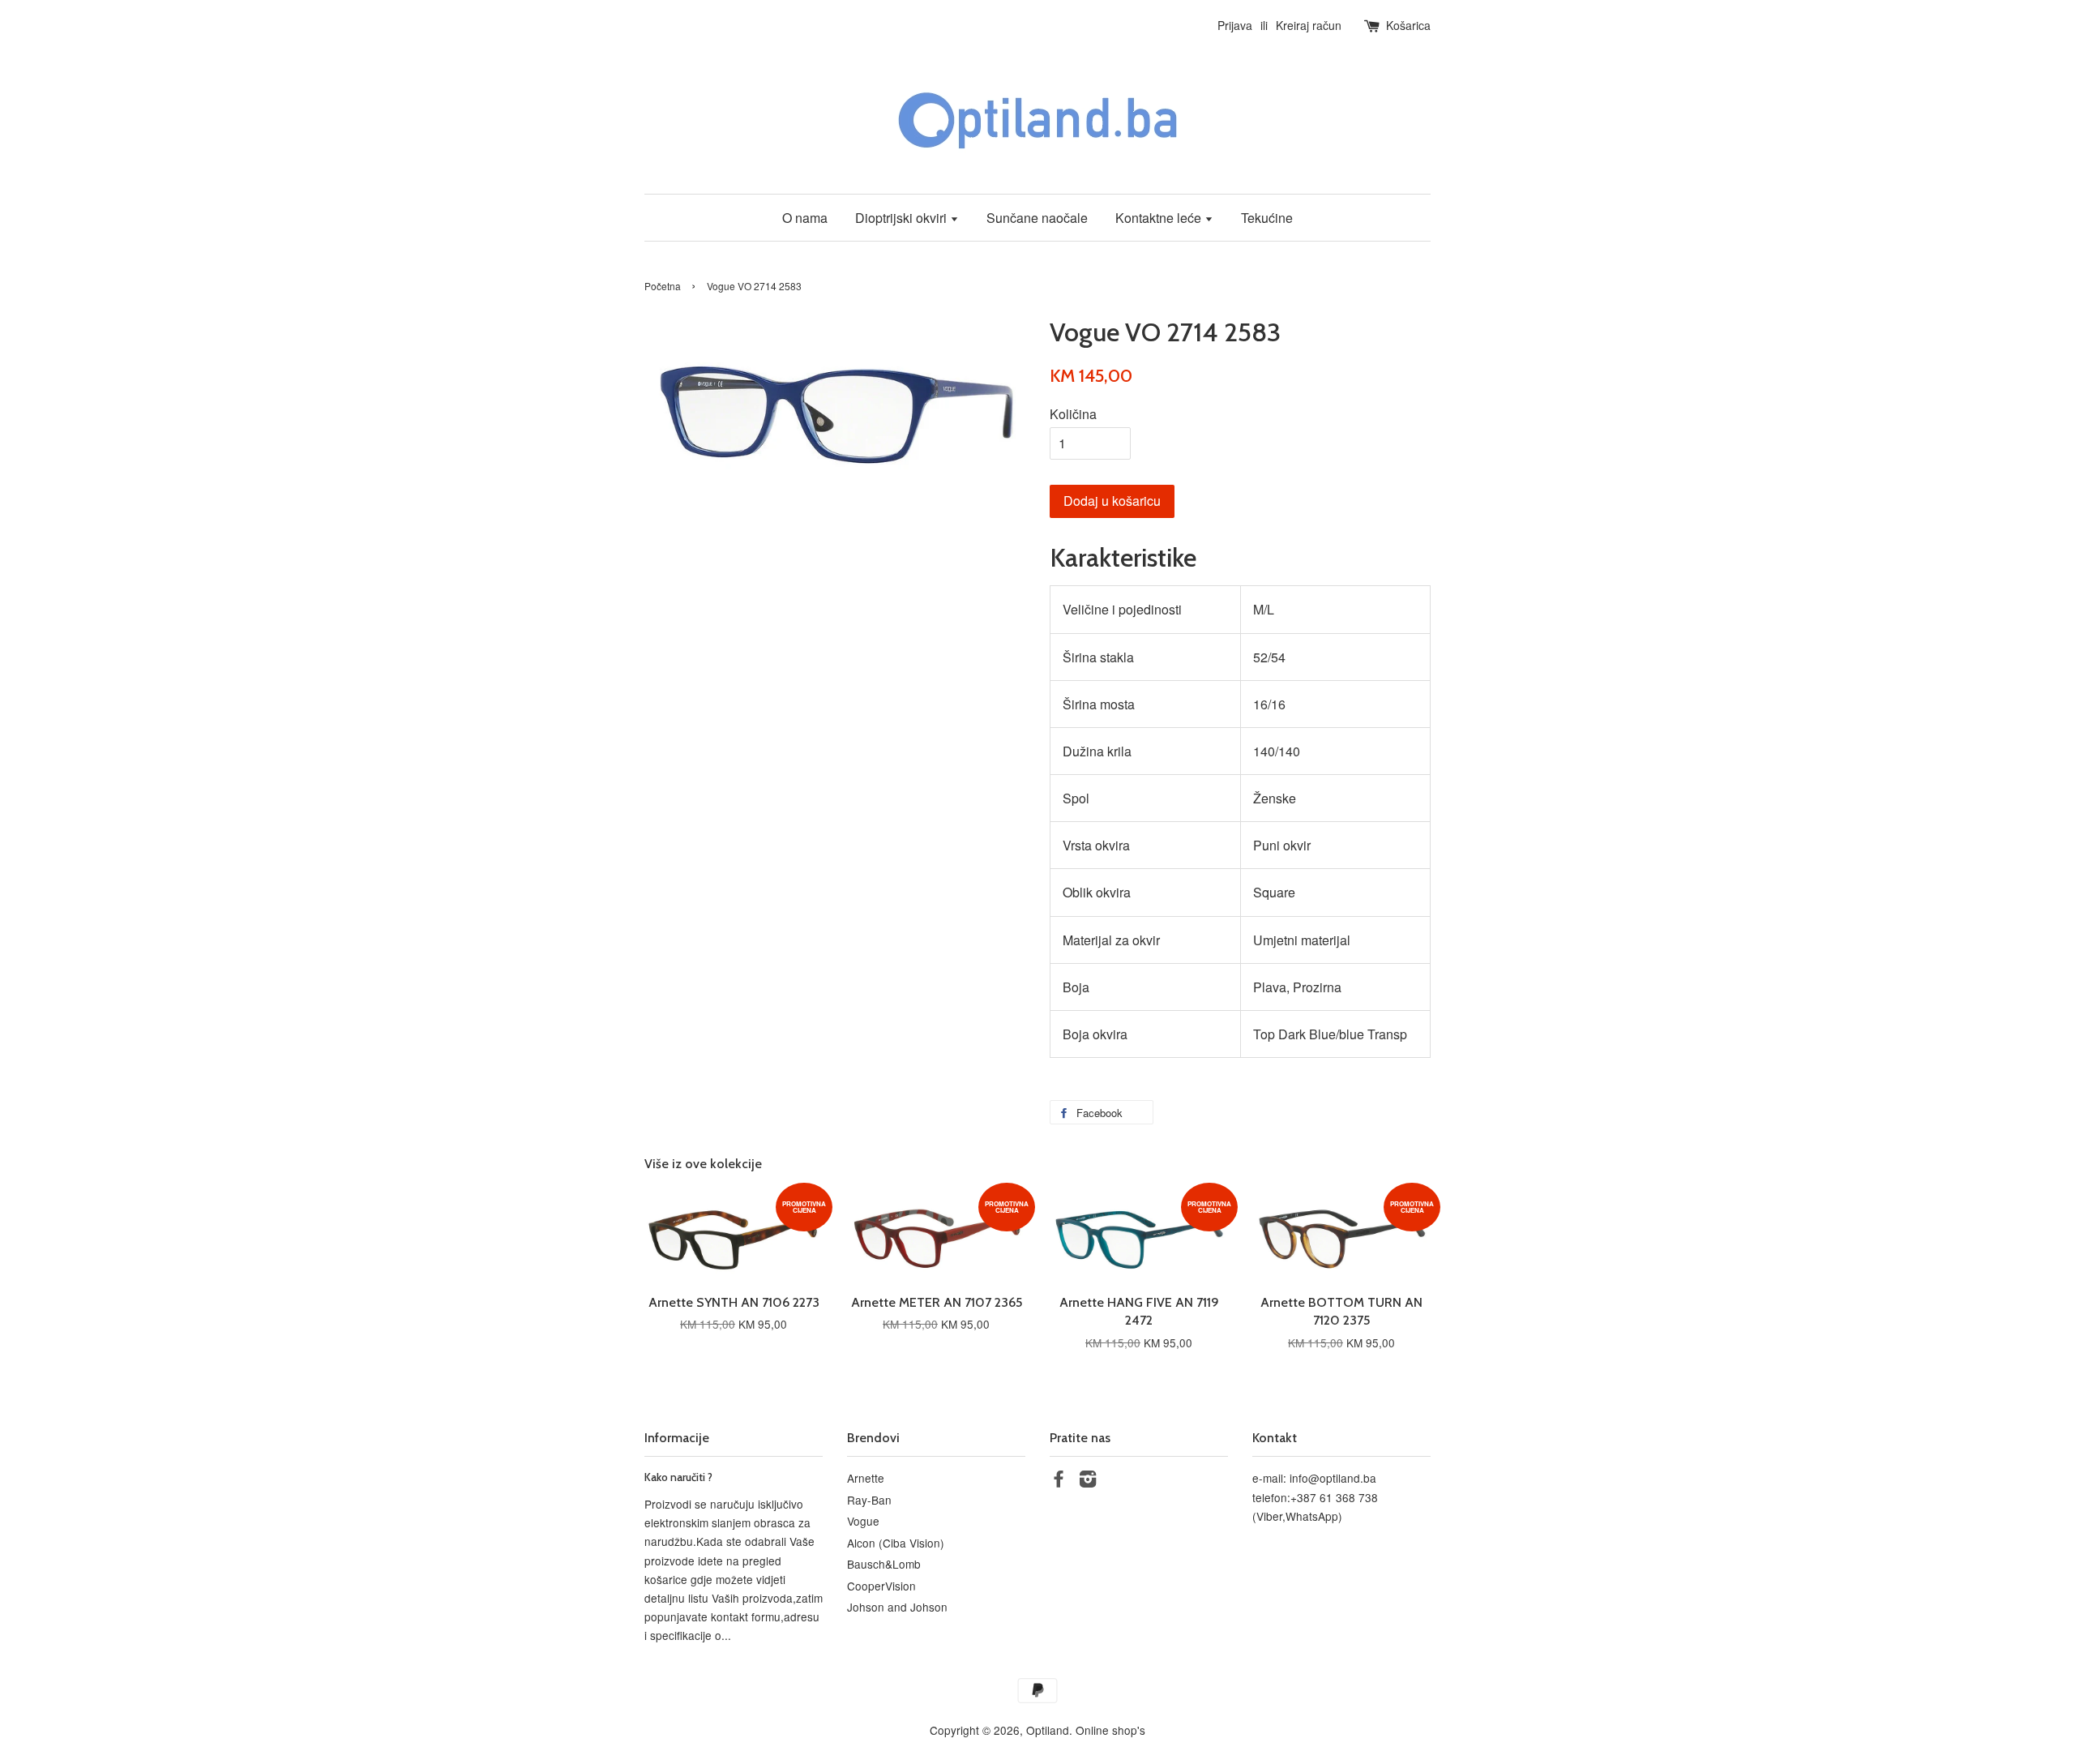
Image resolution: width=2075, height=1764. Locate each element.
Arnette (866, 1478)
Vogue (863, 1521)
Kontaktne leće (1160, 218)
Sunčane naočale (1037, 218)
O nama (805, 218)
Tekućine (1267, 218)
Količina (1073, 414)
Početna (663, 286)
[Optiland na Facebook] (1059, 1481)
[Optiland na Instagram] (1088, 1481)
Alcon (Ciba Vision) (896, 1543)
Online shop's (1110, 1730)
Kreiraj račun (1309, 25)
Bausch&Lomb (884, 1564)
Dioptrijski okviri (903, 218)
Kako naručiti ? (678, 1477)
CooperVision (881, 1586)
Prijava (1235, 25)
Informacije (677, 1438)
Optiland (1048, 1730)
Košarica (1408, 25)
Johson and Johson (897, 1607)
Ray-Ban (869, 1500)
